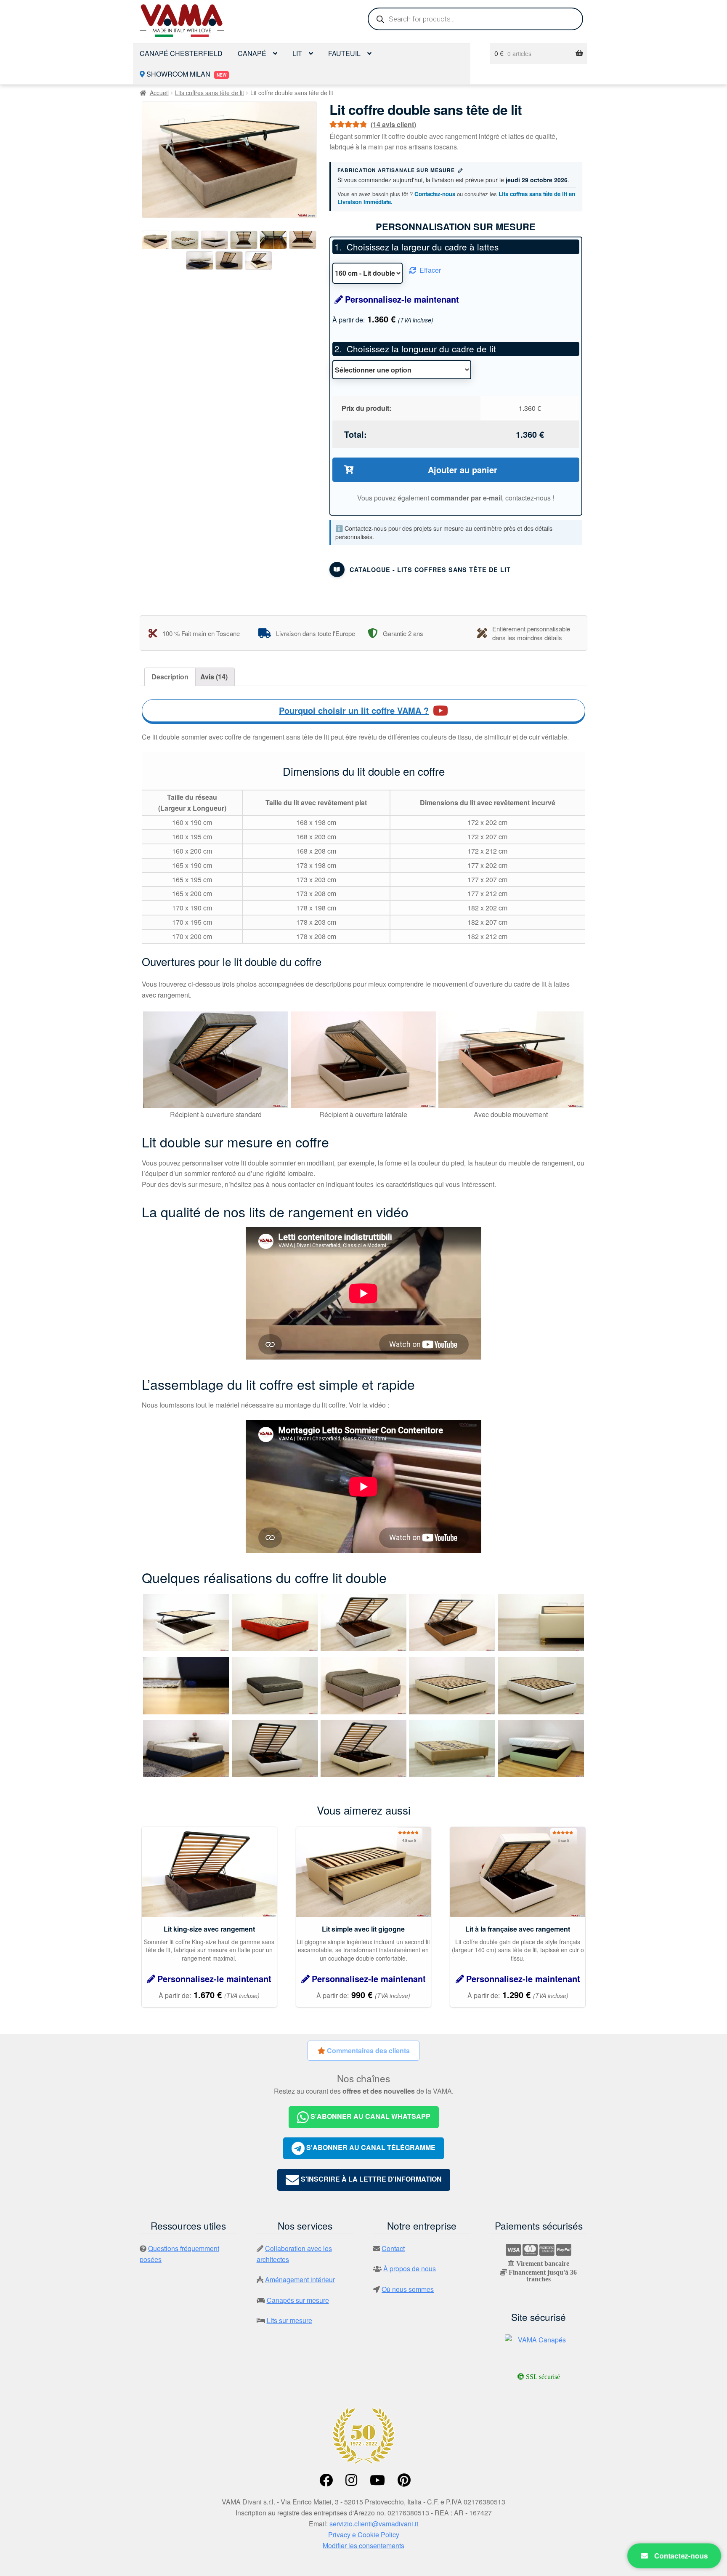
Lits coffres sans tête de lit (210, 93)
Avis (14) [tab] (214, 677)
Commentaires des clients (367, 2050)
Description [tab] (170, 677)
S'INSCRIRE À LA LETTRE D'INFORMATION (370, 2179)
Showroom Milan (186, 74)
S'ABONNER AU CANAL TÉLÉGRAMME (370, 2148)
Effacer (430, 270)
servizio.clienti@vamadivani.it (374, 2524)
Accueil (159, 93)
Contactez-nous (435, 194)
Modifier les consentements (363, 2545)
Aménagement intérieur (300, 2279)
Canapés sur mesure (298, 2300)
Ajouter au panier (463, 470)
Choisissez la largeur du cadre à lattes (423, 247)
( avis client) (393, 124)
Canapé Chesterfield (181, 53)
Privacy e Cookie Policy (364, 2535)
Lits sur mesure (289, 2320)
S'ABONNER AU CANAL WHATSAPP (370, 2116)
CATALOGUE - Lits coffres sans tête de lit (430, 569)
